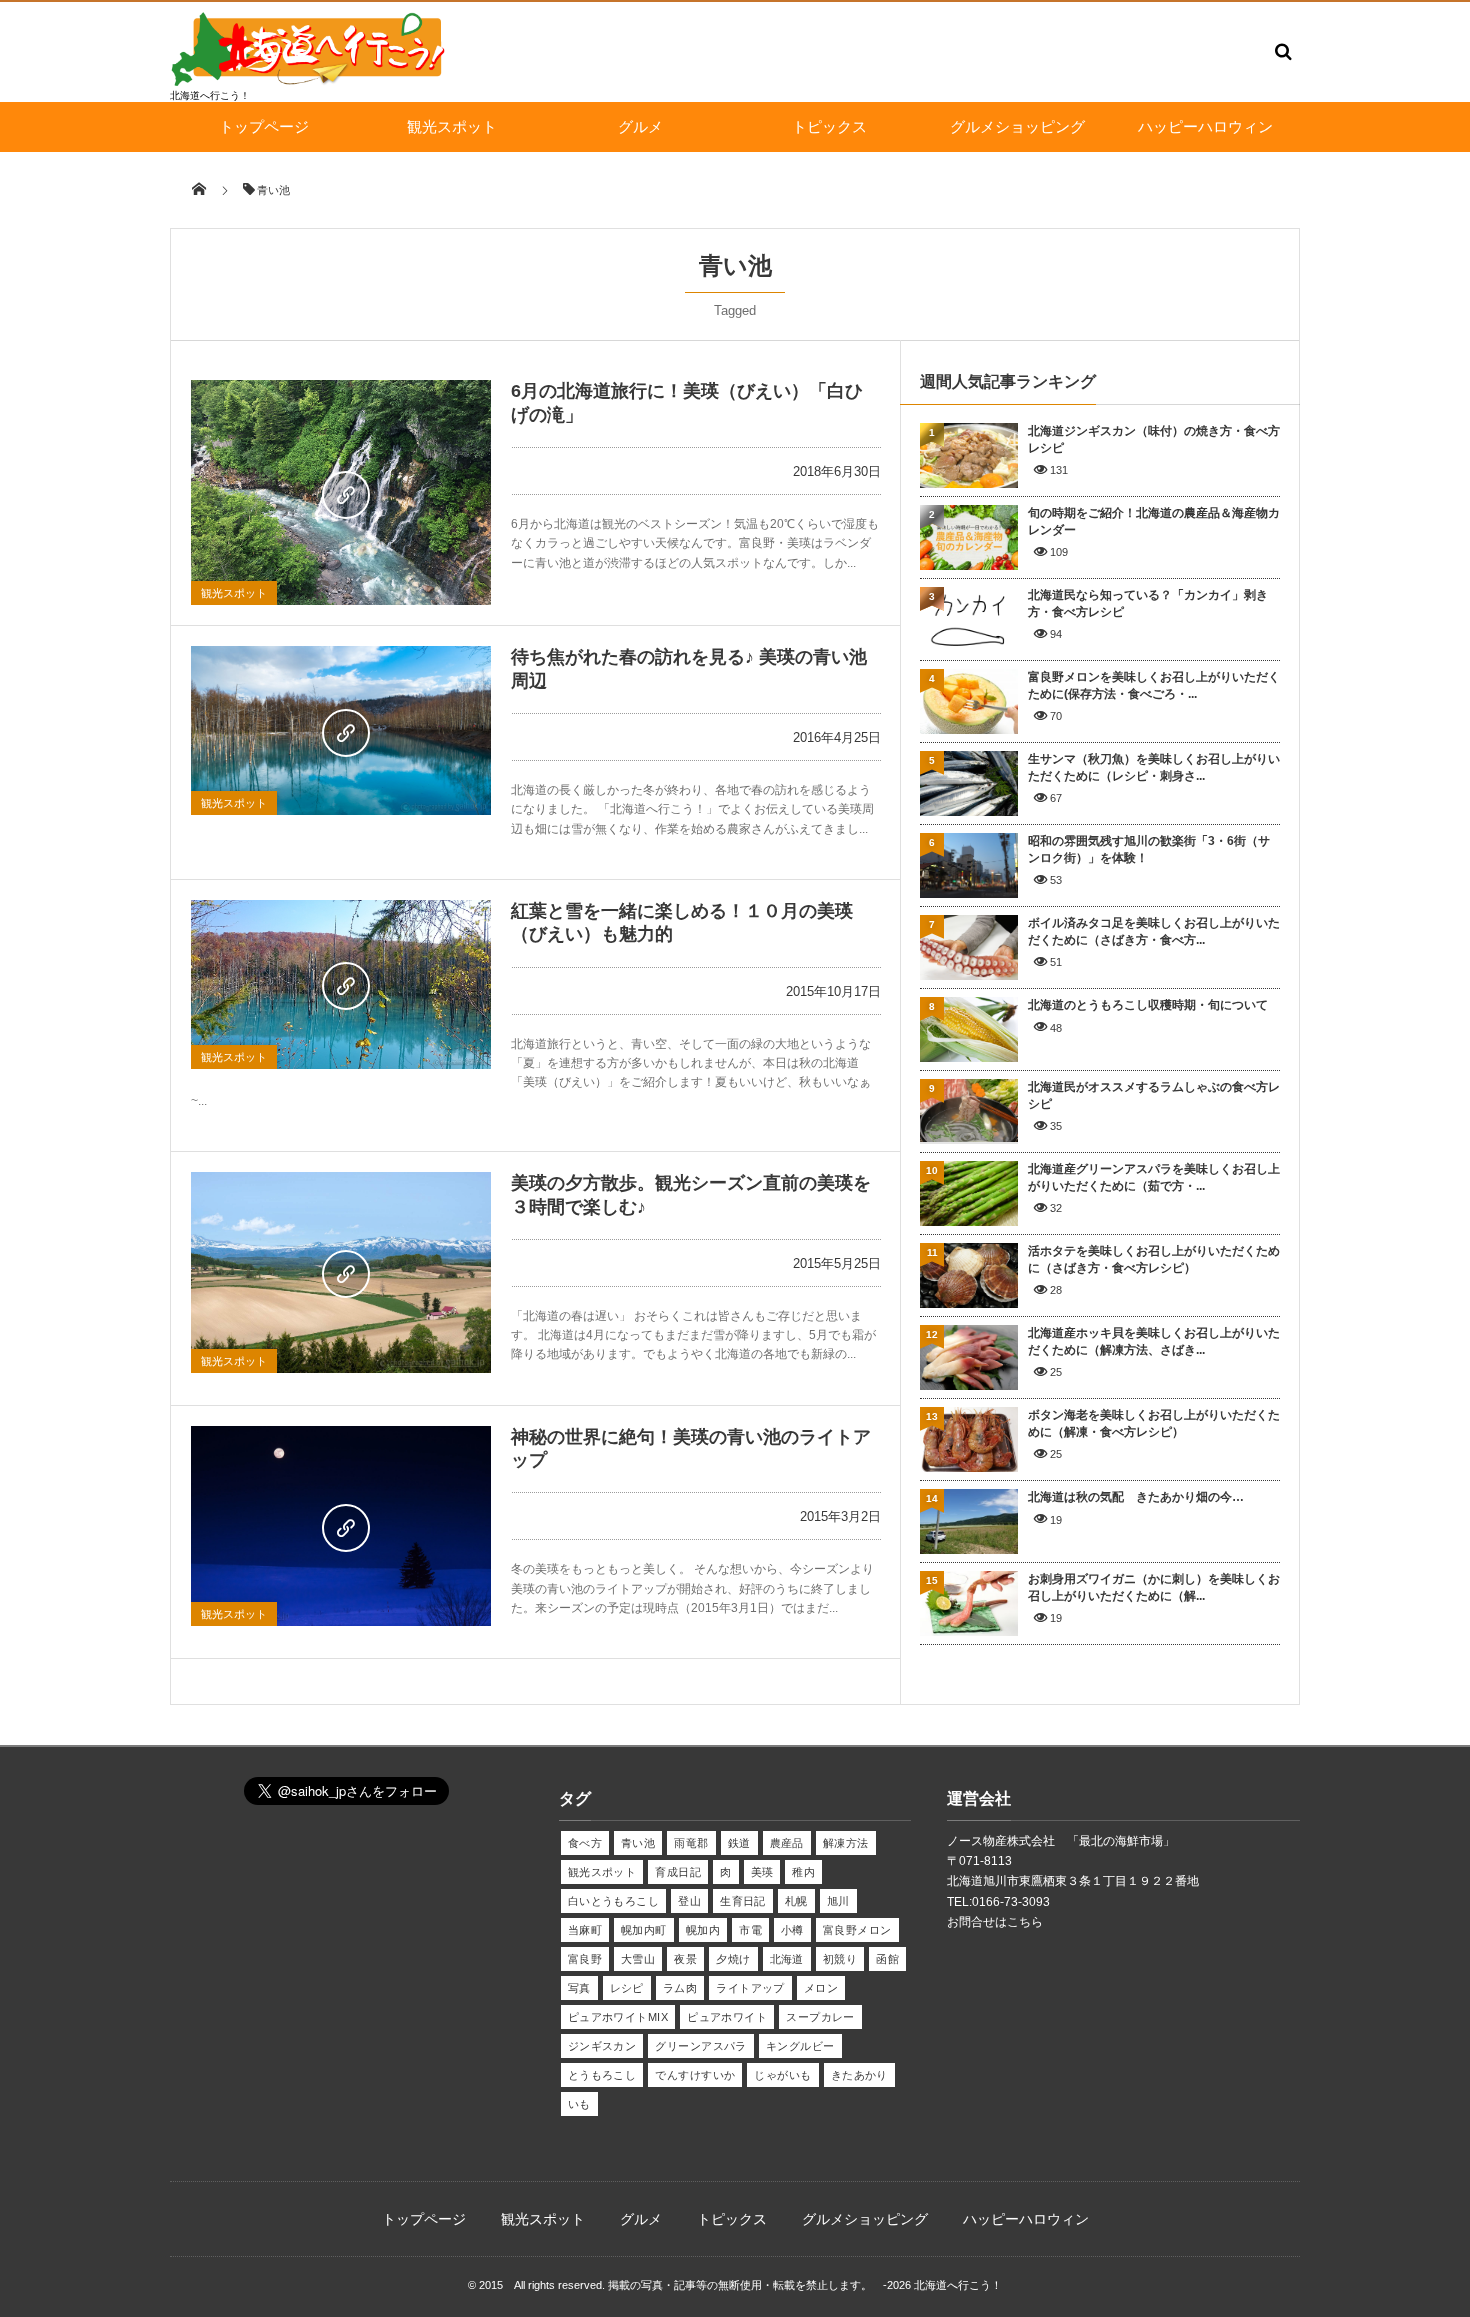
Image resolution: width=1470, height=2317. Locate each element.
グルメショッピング (1017, 126)
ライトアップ (750, 1988)
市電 (750, 1930)
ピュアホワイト (727, 2017)
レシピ (627, 1988)
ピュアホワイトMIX (618, 2017)
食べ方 (585, 1843)
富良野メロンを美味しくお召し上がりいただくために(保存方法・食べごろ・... (1154, 685)
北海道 (787, 1959)
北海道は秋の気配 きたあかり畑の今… (1136, 1497)
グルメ (640, 126)
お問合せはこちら (995, 1922)
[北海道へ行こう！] (310, 81)
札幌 (796, 1901)
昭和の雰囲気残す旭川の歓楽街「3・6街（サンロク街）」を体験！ (1149, 849)
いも (579, 2104)
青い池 (638, 1843)
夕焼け (733, 1959)
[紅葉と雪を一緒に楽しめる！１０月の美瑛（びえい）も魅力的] (341, 984)
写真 (579, 1988)
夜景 (685, 1959)
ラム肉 (680, 1988)
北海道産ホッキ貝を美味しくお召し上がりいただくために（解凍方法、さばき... (1154, 1341)
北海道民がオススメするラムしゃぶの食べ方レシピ (1154, 1095)
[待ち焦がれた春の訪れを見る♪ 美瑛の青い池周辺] (341, 730)
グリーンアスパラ (701, 2046)
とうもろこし (602, 2075)
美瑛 (762, 1872)
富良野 (585, 1959)
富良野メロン (857, 1930)
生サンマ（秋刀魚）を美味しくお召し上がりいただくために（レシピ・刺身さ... (1154, 767)
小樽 (792, 1930)
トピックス (829, 126)
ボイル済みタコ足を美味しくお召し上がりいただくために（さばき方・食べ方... (1154, 931)
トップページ (264, 126)
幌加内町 (644, 1930)
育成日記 (678, 1872)
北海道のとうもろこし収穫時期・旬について (1148, 1005)
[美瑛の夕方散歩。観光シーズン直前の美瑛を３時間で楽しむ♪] (341, 1272)
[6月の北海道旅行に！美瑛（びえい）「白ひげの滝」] (341, 492)
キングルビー (800, 2046)
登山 (689, 1901)
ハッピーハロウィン (1205, 126)
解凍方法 (846, 1843)
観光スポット (452, 126)
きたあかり (859, 2075)
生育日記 (743, 1901)
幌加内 (703, 1930)
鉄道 (739, 1843)
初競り (840, 1959)
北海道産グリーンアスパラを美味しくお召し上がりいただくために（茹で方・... (1154, 1177)
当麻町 (585, 1930)
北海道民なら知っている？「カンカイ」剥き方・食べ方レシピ (1148, 603)
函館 (887, 1959)
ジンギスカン (602, 2046)
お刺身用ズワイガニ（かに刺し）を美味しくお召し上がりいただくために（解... (1154, 1587)
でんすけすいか (695, 2075)
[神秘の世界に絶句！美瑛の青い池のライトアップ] (341, 1526)
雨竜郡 (691, 1843)
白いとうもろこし (614, 1901)
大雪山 (638, 1959)
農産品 (787, 1843)
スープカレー (820, 2017)
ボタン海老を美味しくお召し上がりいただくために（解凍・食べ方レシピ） (1154, 1423)
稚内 (803, 1872)
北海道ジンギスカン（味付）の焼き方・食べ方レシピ (1154, 439)
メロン (821, 1988)
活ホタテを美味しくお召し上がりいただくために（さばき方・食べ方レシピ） (1154, 1259)
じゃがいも (782, 2075)
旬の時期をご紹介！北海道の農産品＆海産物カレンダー (1154, 521)
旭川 (838, 1901)
